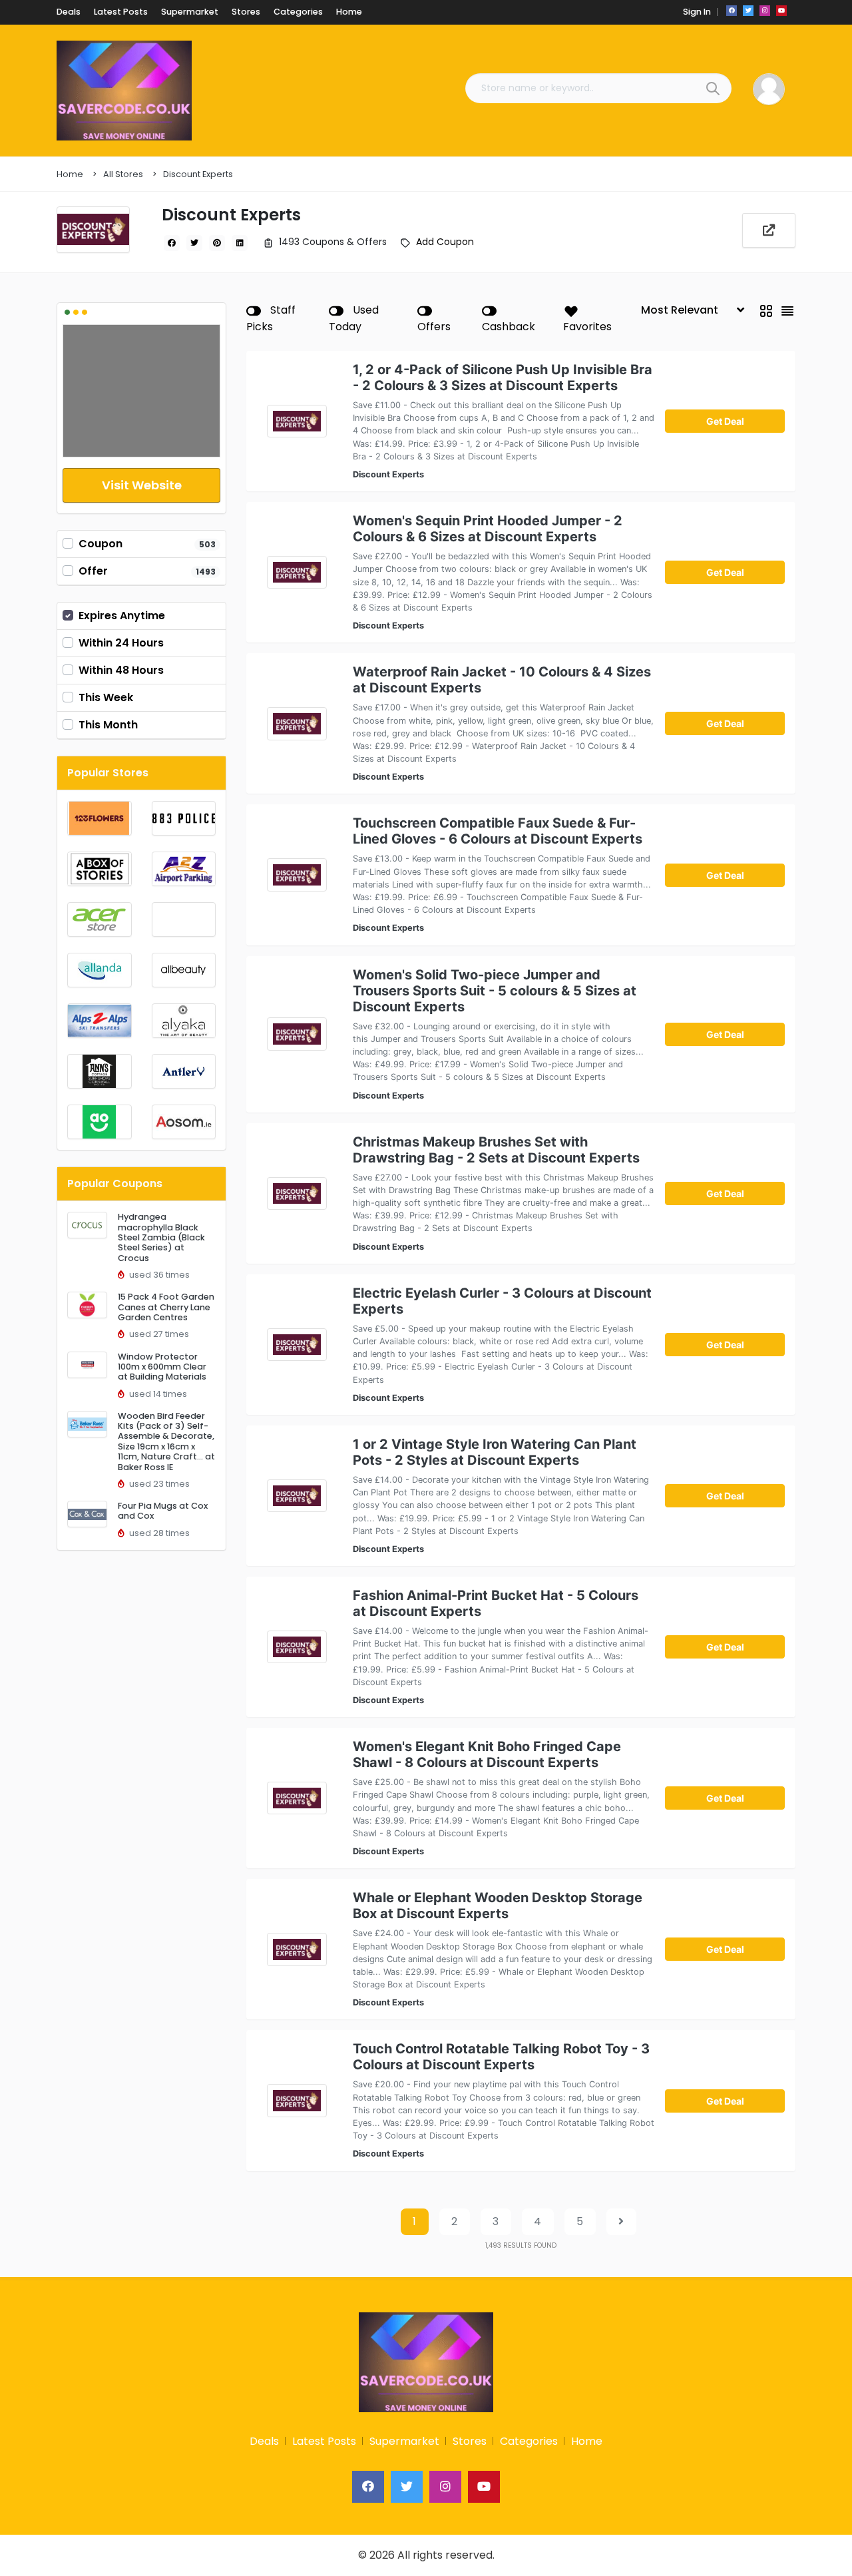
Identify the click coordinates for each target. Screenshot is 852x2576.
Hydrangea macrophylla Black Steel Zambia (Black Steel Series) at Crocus (161, 1237)
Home (70, 174)
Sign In (697, 12)
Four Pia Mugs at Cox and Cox (163, 1511)
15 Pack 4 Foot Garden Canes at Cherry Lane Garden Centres (166, 1307)
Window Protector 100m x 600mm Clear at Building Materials (162, 1367)
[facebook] (732, 11)
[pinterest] (217, 243)
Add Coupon (445, 242)
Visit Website (142, 485)
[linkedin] (240, 243)
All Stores (123, 174)
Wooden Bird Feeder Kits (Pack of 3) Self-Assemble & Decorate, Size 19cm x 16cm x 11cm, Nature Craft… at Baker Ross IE (166, 1441)
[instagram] (765, 11)
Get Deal (725, 421)
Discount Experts (198, 174)
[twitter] (748, 11)
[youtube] (781, 11)
